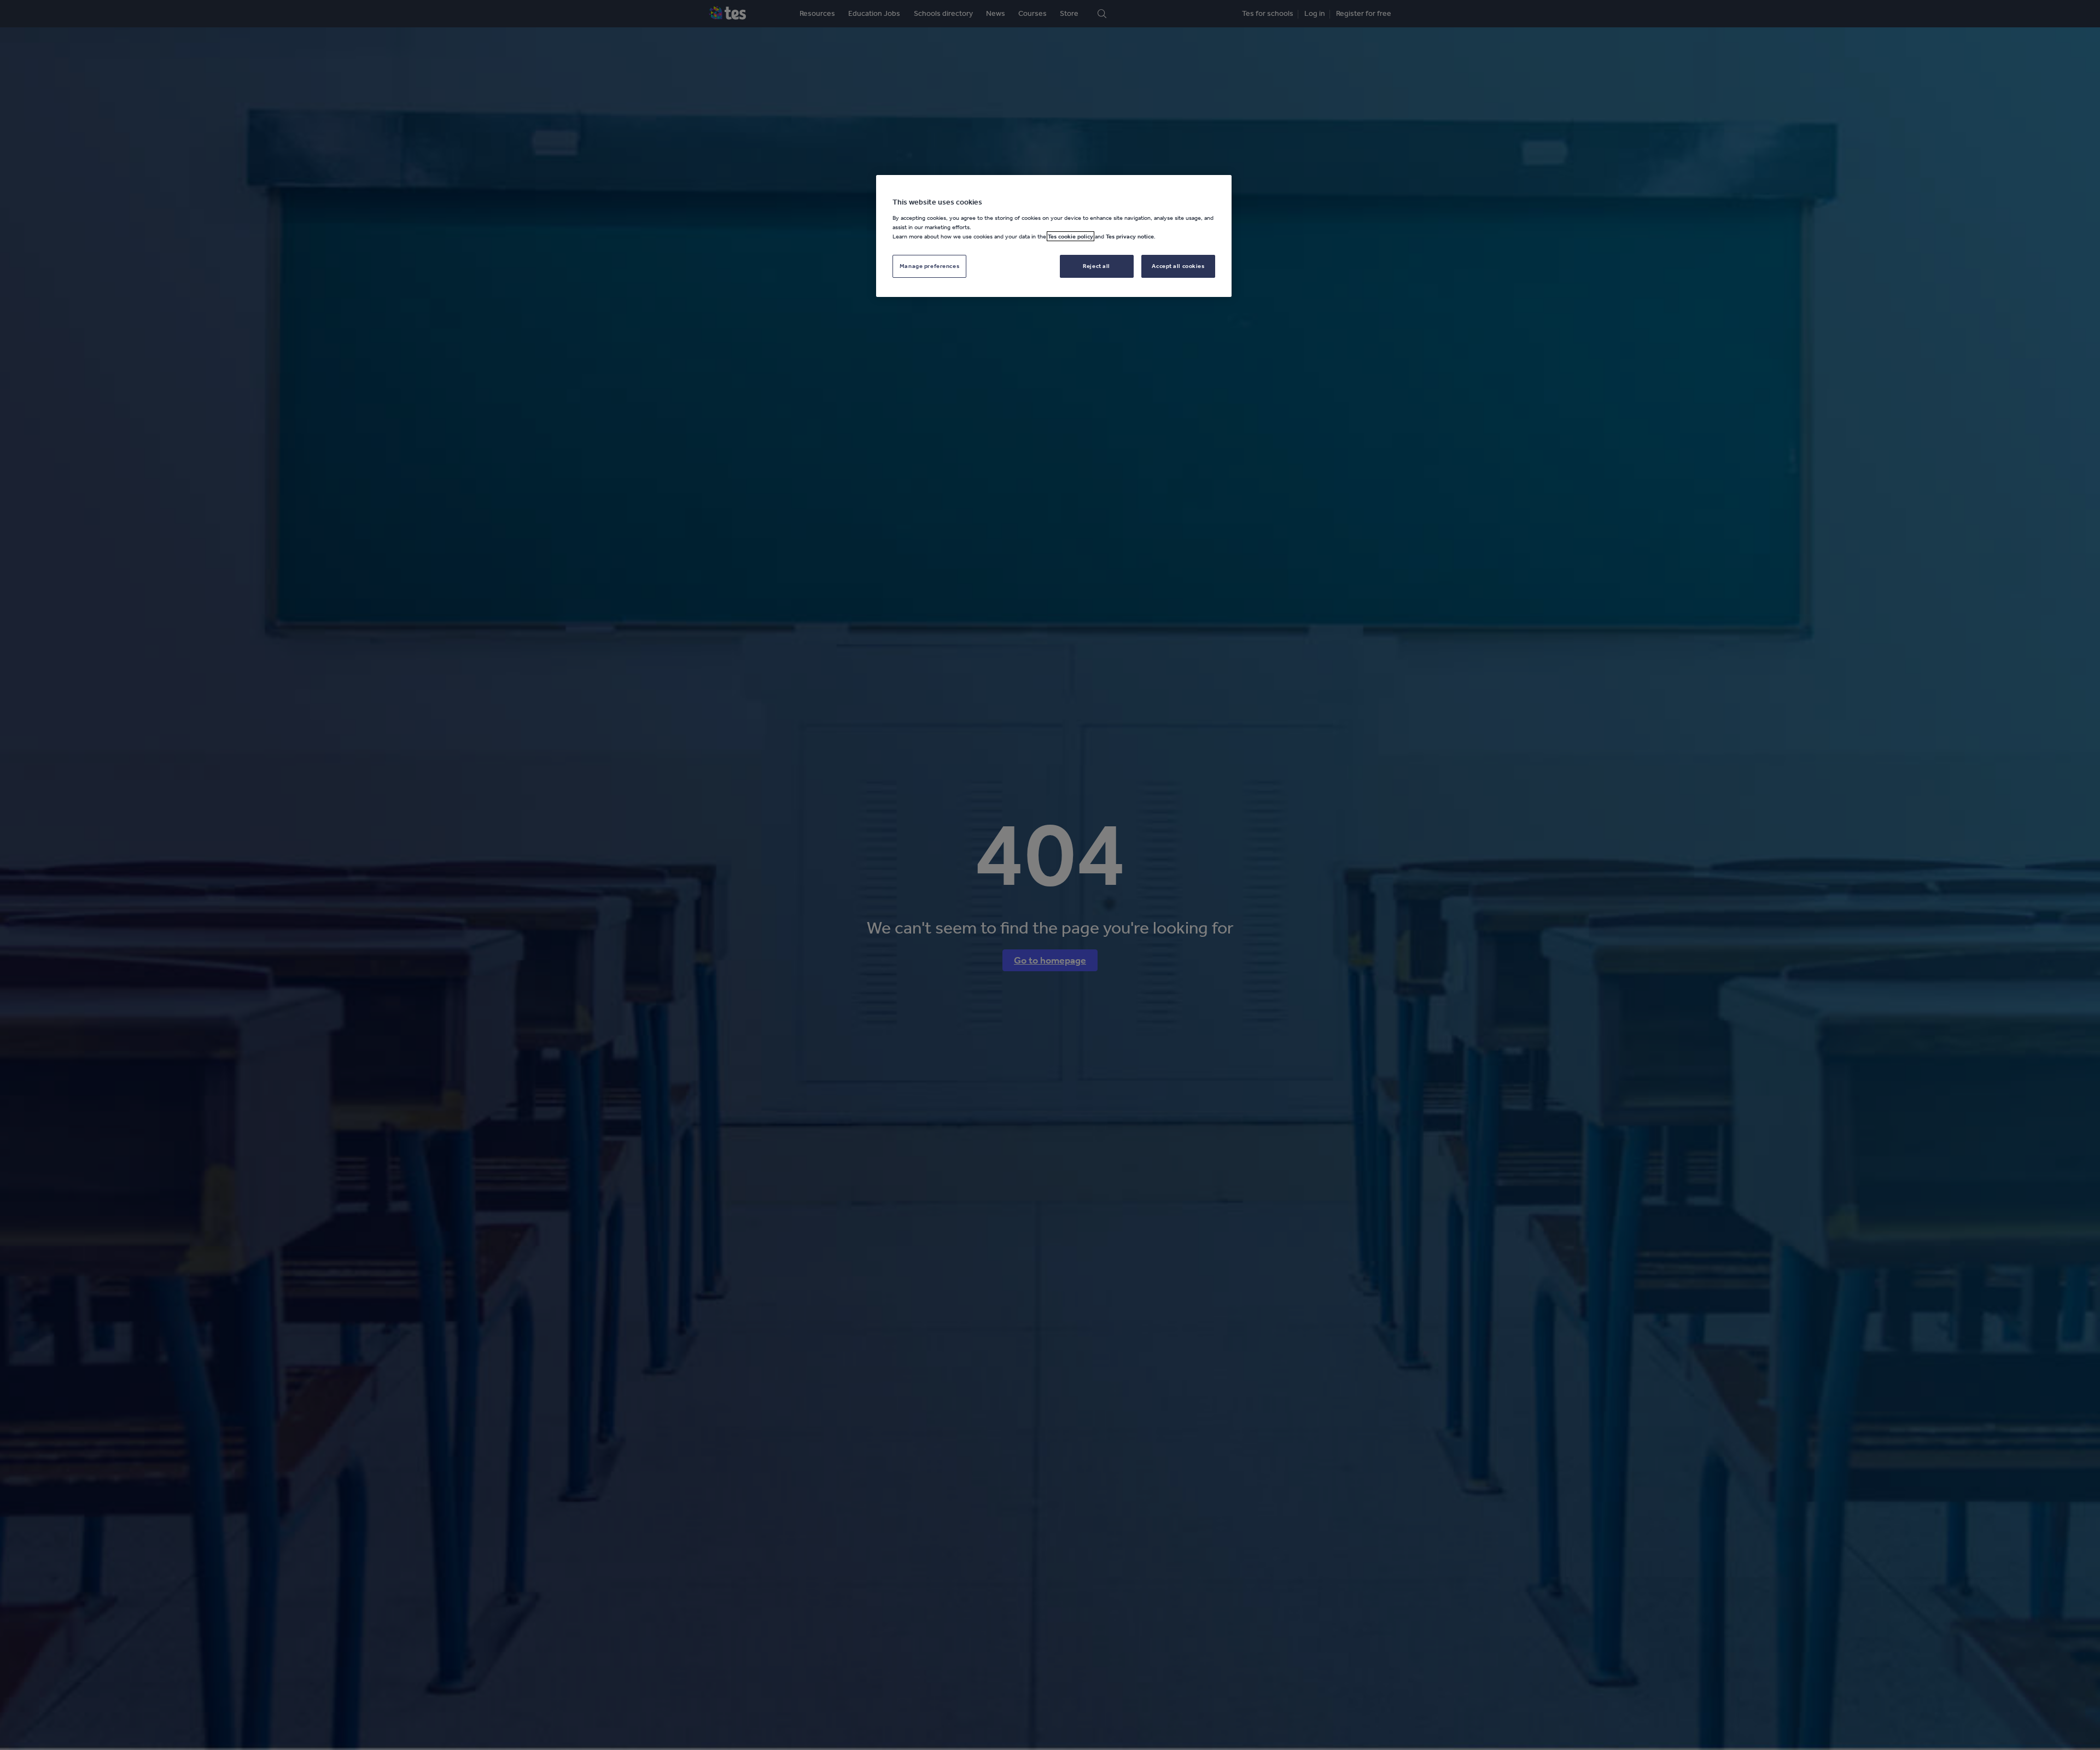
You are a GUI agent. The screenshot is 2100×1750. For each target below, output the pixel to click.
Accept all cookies (1178, 266)
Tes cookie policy (1071, 236)
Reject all (1096, 266)
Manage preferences (929, 266)
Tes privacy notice (1130, 236)
